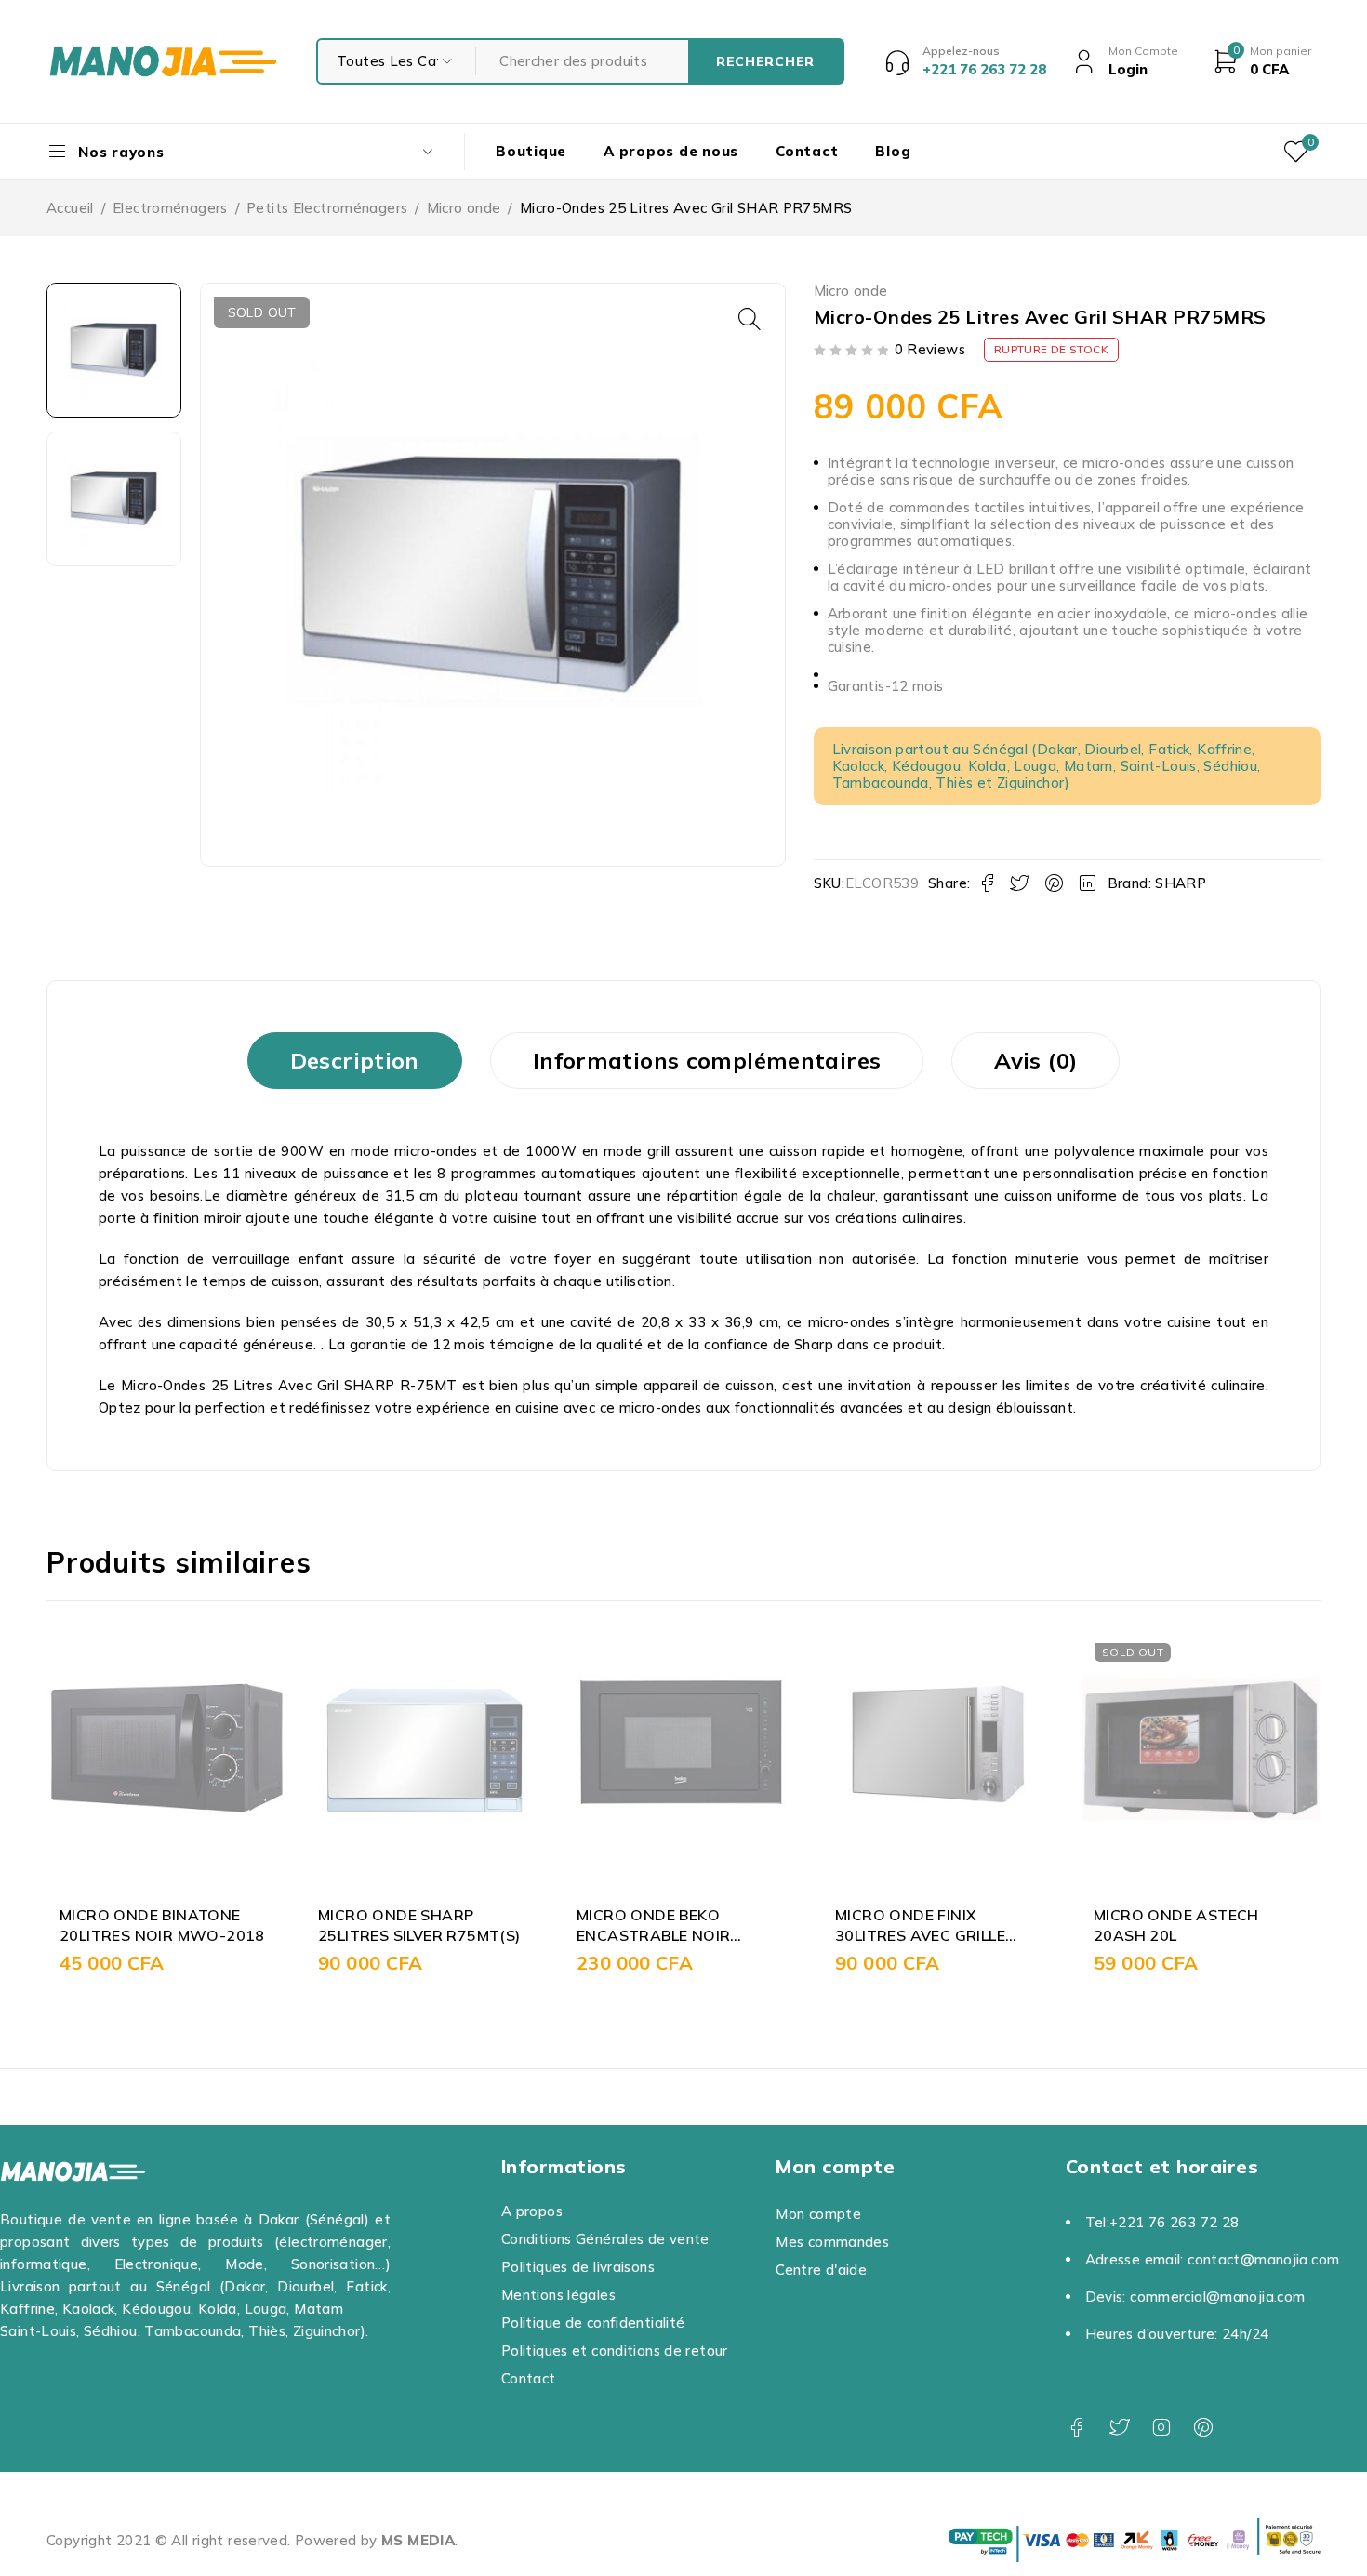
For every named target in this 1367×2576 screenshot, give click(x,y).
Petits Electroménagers (327, 208)
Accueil (70, 208)
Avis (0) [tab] (1035, 1060)
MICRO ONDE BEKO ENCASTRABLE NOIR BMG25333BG (653, 1936)
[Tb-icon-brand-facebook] (1077, 2428)
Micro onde (464, 208)
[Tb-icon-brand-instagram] (1161, 2428)
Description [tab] (355, 1060)
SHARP (1181, 883)
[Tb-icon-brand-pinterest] (1204, 2428)
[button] (750, 319)
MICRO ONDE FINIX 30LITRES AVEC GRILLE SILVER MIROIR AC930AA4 (933, 1936)
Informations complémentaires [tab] (707, 1060)
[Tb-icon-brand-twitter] (1119, 2428)
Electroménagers (170, 208)
